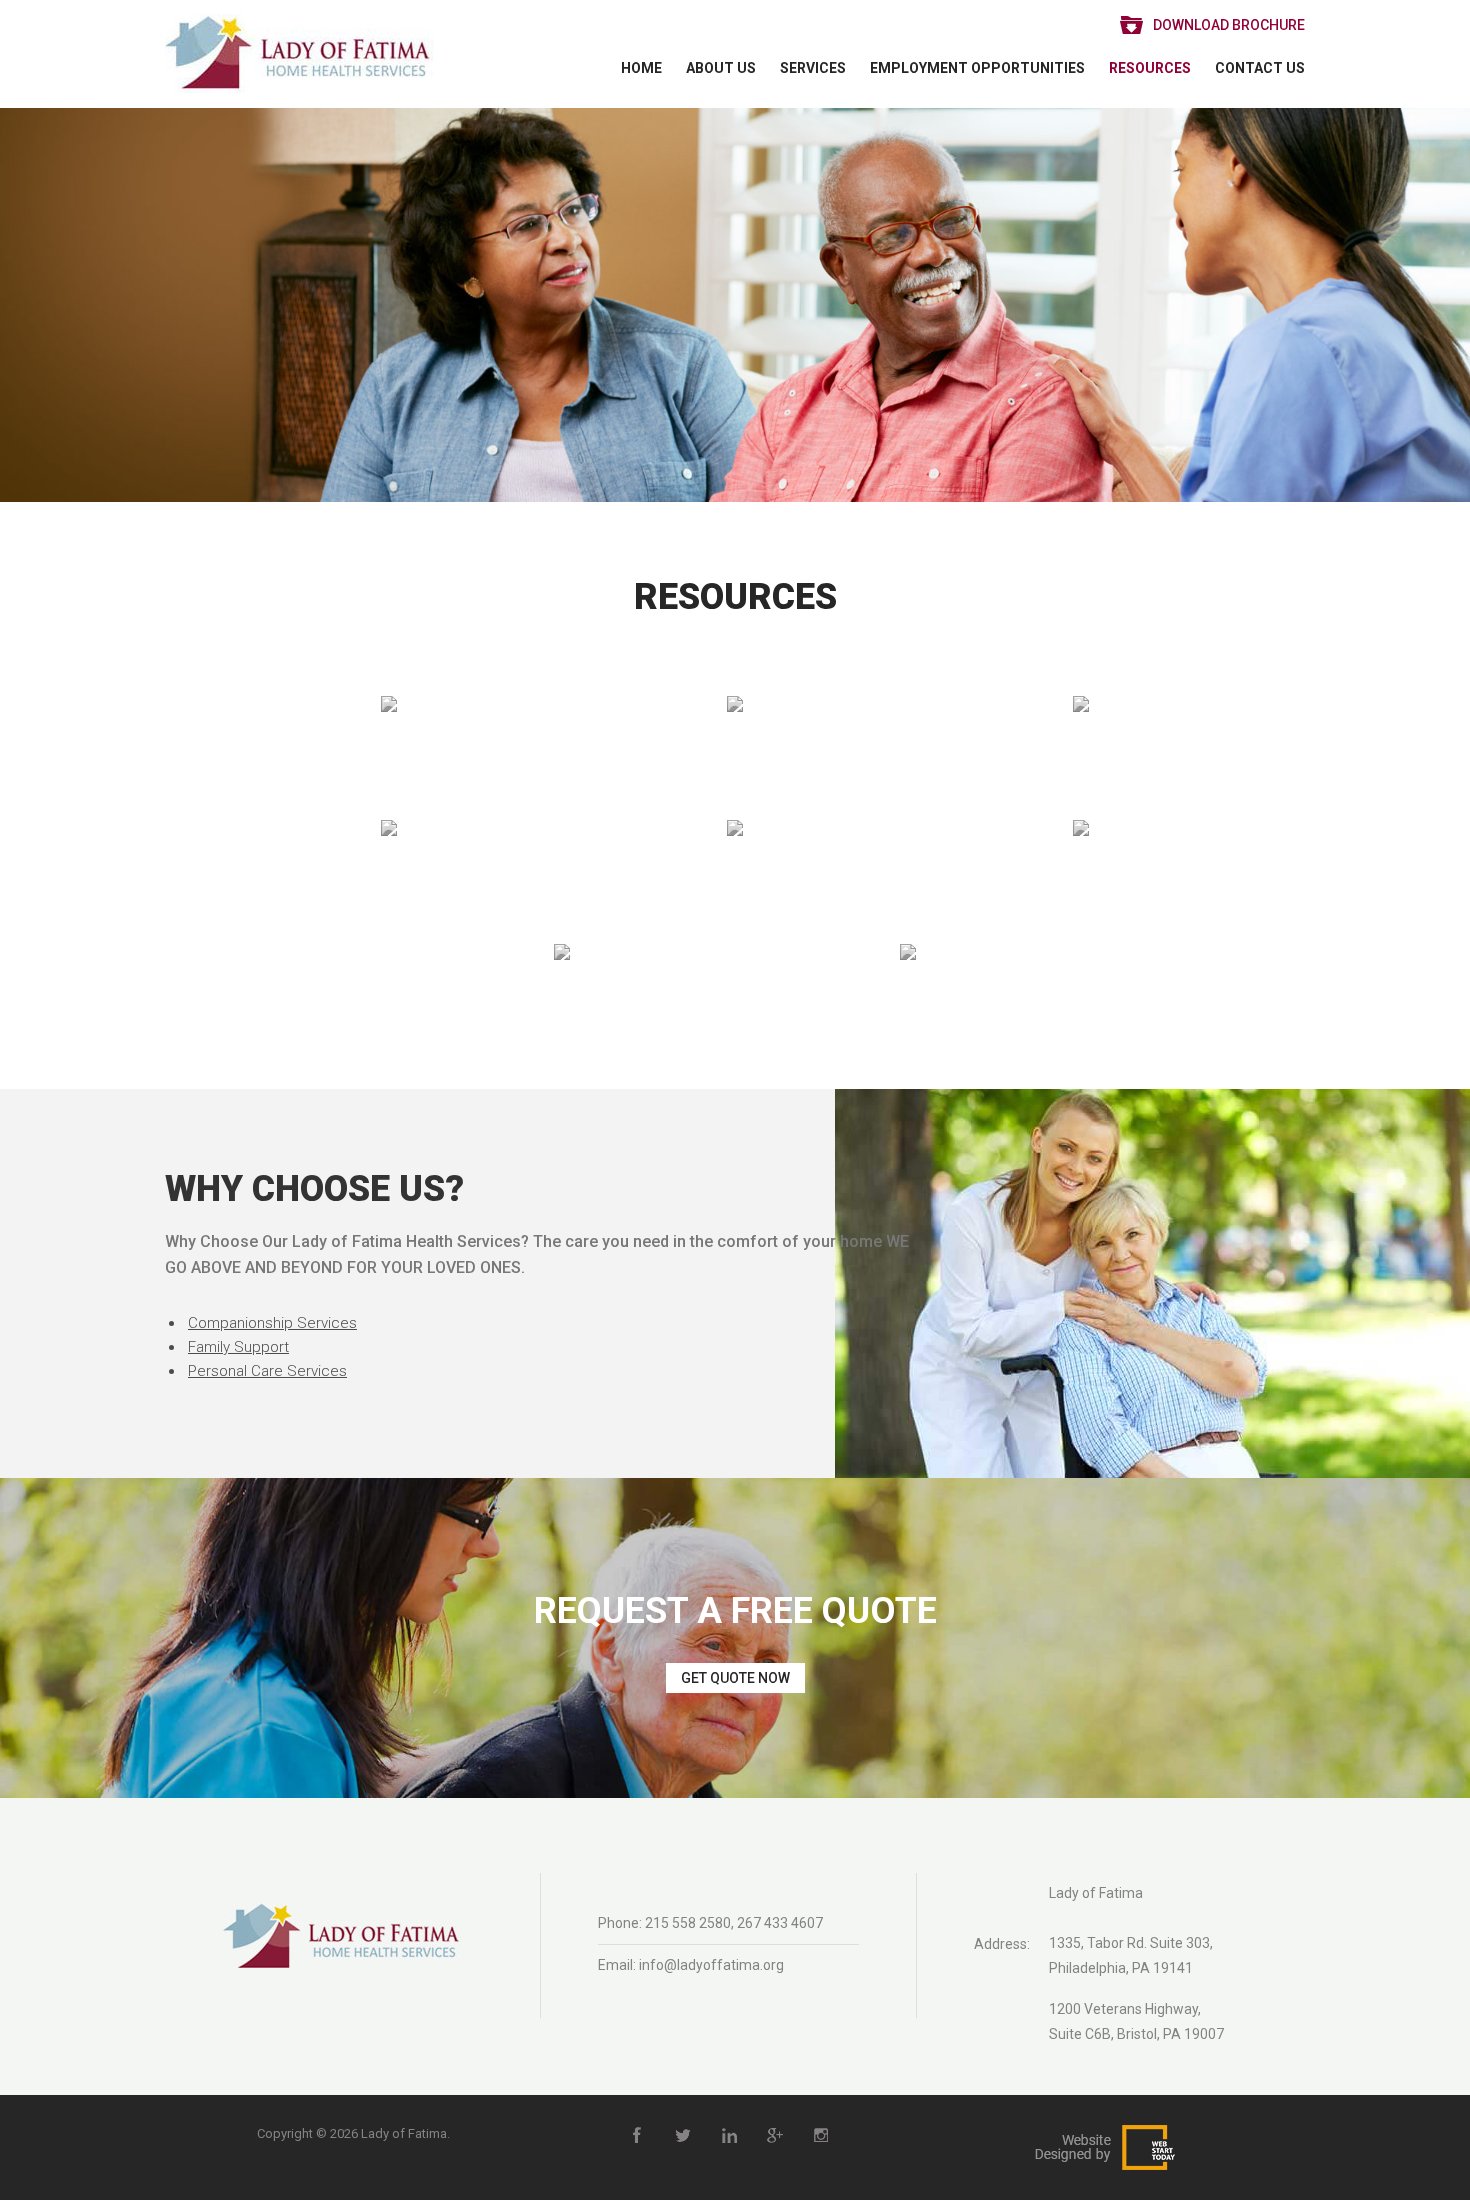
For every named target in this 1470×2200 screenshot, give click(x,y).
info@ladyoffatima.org (711, 1965)
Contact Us (1260, 68)
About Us (721, 68)
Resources (1150, 68)
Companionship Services (272, 1323)
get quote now (735, 1678)
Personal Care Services (267, 1371)
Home (641, 68)
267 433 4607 (780, 1923)
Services (813, 68)
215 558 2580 (688, 1923)
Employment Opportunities (977, 68)
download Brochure (1229, 25)
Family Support (238, 1347)
